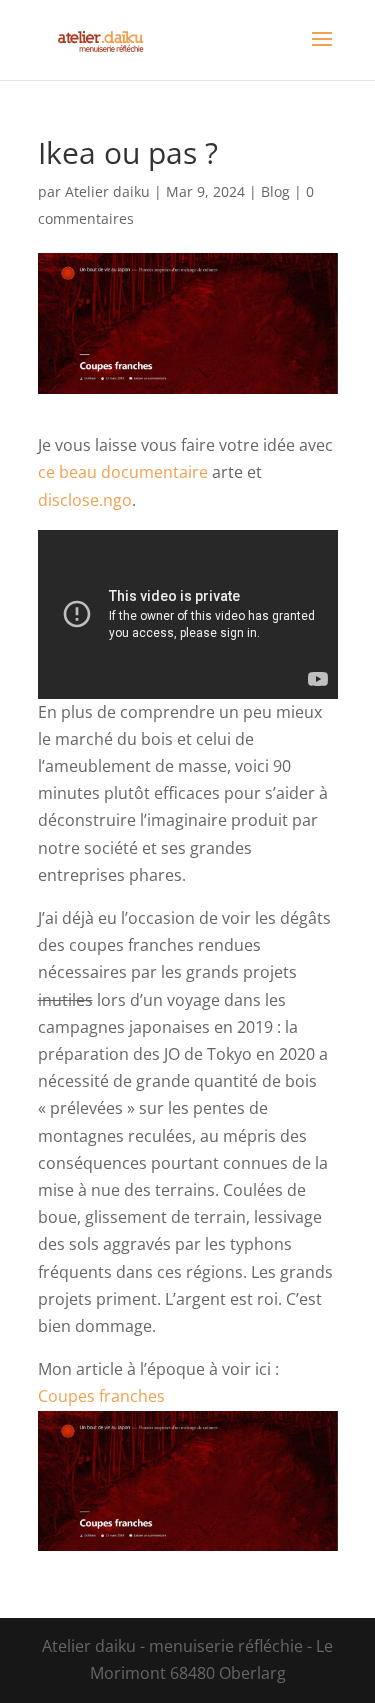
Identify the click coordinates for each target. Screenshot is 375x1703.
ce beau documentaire (123, 472)
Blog (275, 191)
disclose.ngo (85, 500)
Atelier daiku (107, 191)
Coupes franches (101, 1396)
